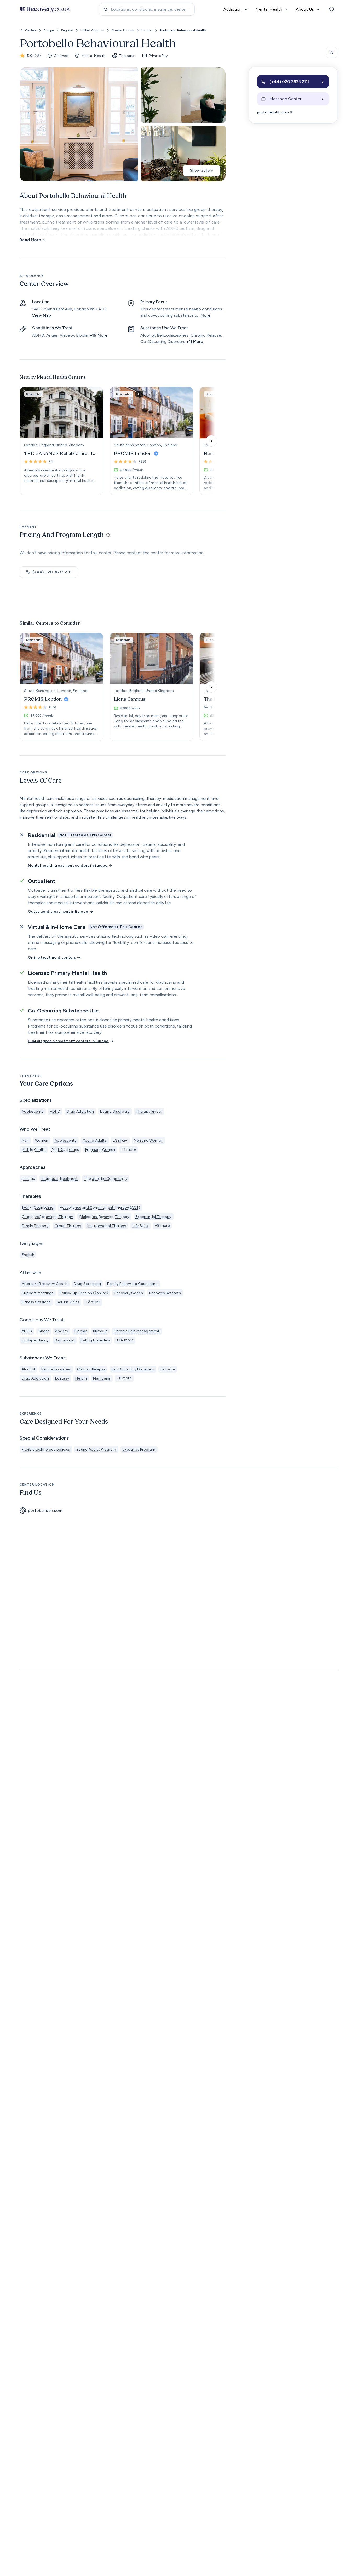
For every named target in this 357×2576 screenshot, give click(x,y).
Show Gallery (201, 170)
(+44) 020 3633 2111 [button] (52, 572)
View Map (42, 315)
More (205, 315)
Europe (49, 30)
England (67, 30)
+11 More (195, 341)
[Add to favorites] (332, 52)
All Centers (28, 30)
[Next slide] (211, 441)
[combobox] (147, 9)
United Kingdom (92, 30)
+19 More (99, 335)
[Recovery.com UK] (45, 9)
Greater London (123, 30)
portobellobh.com (273, 112)
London (147, 30)
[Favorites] (332, 9)
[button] (293, 82)
